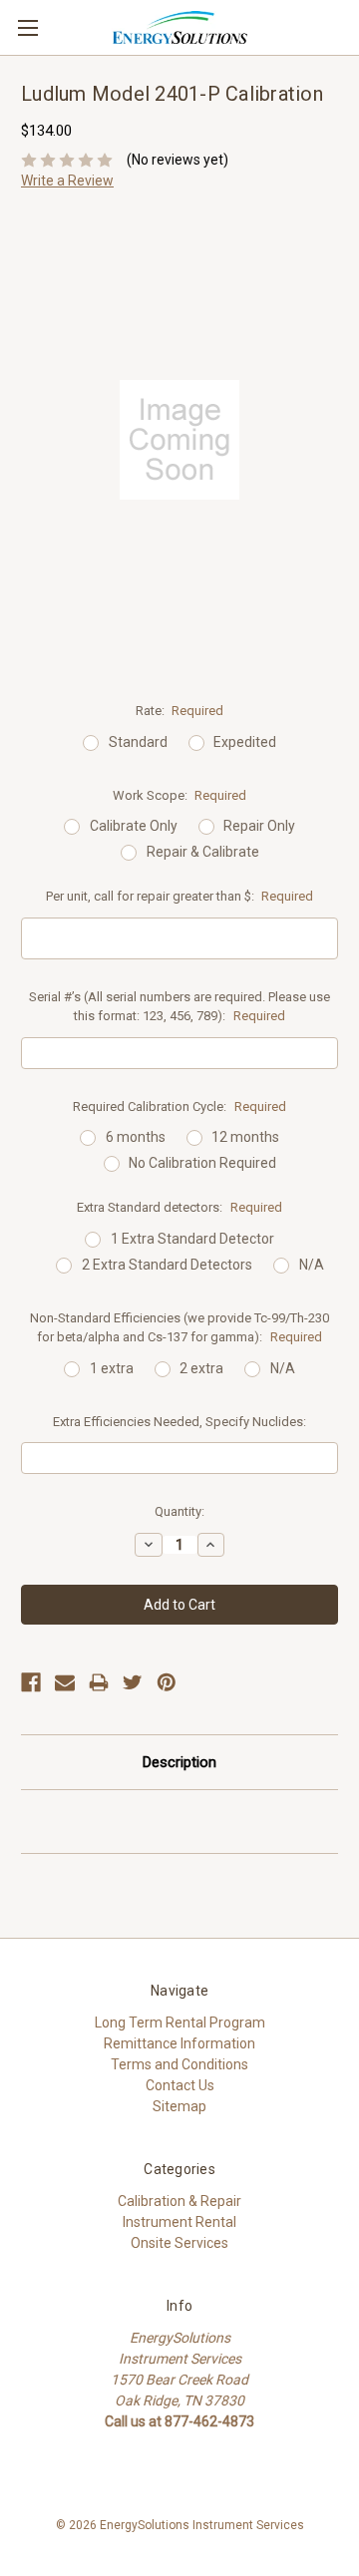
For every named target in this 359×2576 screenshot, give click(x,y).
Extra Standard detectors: (179, 1207)
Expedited (245, 742)
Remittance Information (179, 2043)
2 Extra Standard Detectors (167, 1265)
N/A (312, 1265)
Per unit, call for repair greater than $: (180, 896)
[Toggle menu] (27, 27)
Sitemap (179, 2106)
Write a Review (67, 181)
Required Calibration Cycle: (179, 1106)
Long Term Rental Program (180, 2023)
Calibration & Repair (179, 2201)
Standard (138, 742)
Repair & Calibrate (203, 852)
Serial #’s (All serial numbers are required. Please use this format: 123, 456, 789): (179, 1007)
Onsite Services (179, 2243)
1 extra (112, 1368)
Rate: (180, 711)
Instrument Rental (179, 2222)
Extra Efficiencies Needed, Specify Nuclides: (179, 1422)
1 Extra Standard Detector (192, 1239)
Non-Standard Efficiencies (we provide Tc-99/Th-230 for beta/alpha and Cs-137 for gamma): (179, 1328)
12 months (245, 1137)
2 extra (201, 1368)
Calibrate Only (134, 826)
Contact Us (180, 2085)
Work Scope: (180, 795)
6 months (136, 1137)
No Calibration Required (202, 1163)
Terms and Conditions (179, 2064)
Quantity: (179, 1511)
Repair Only (259, 826)
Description (179, 1762)
